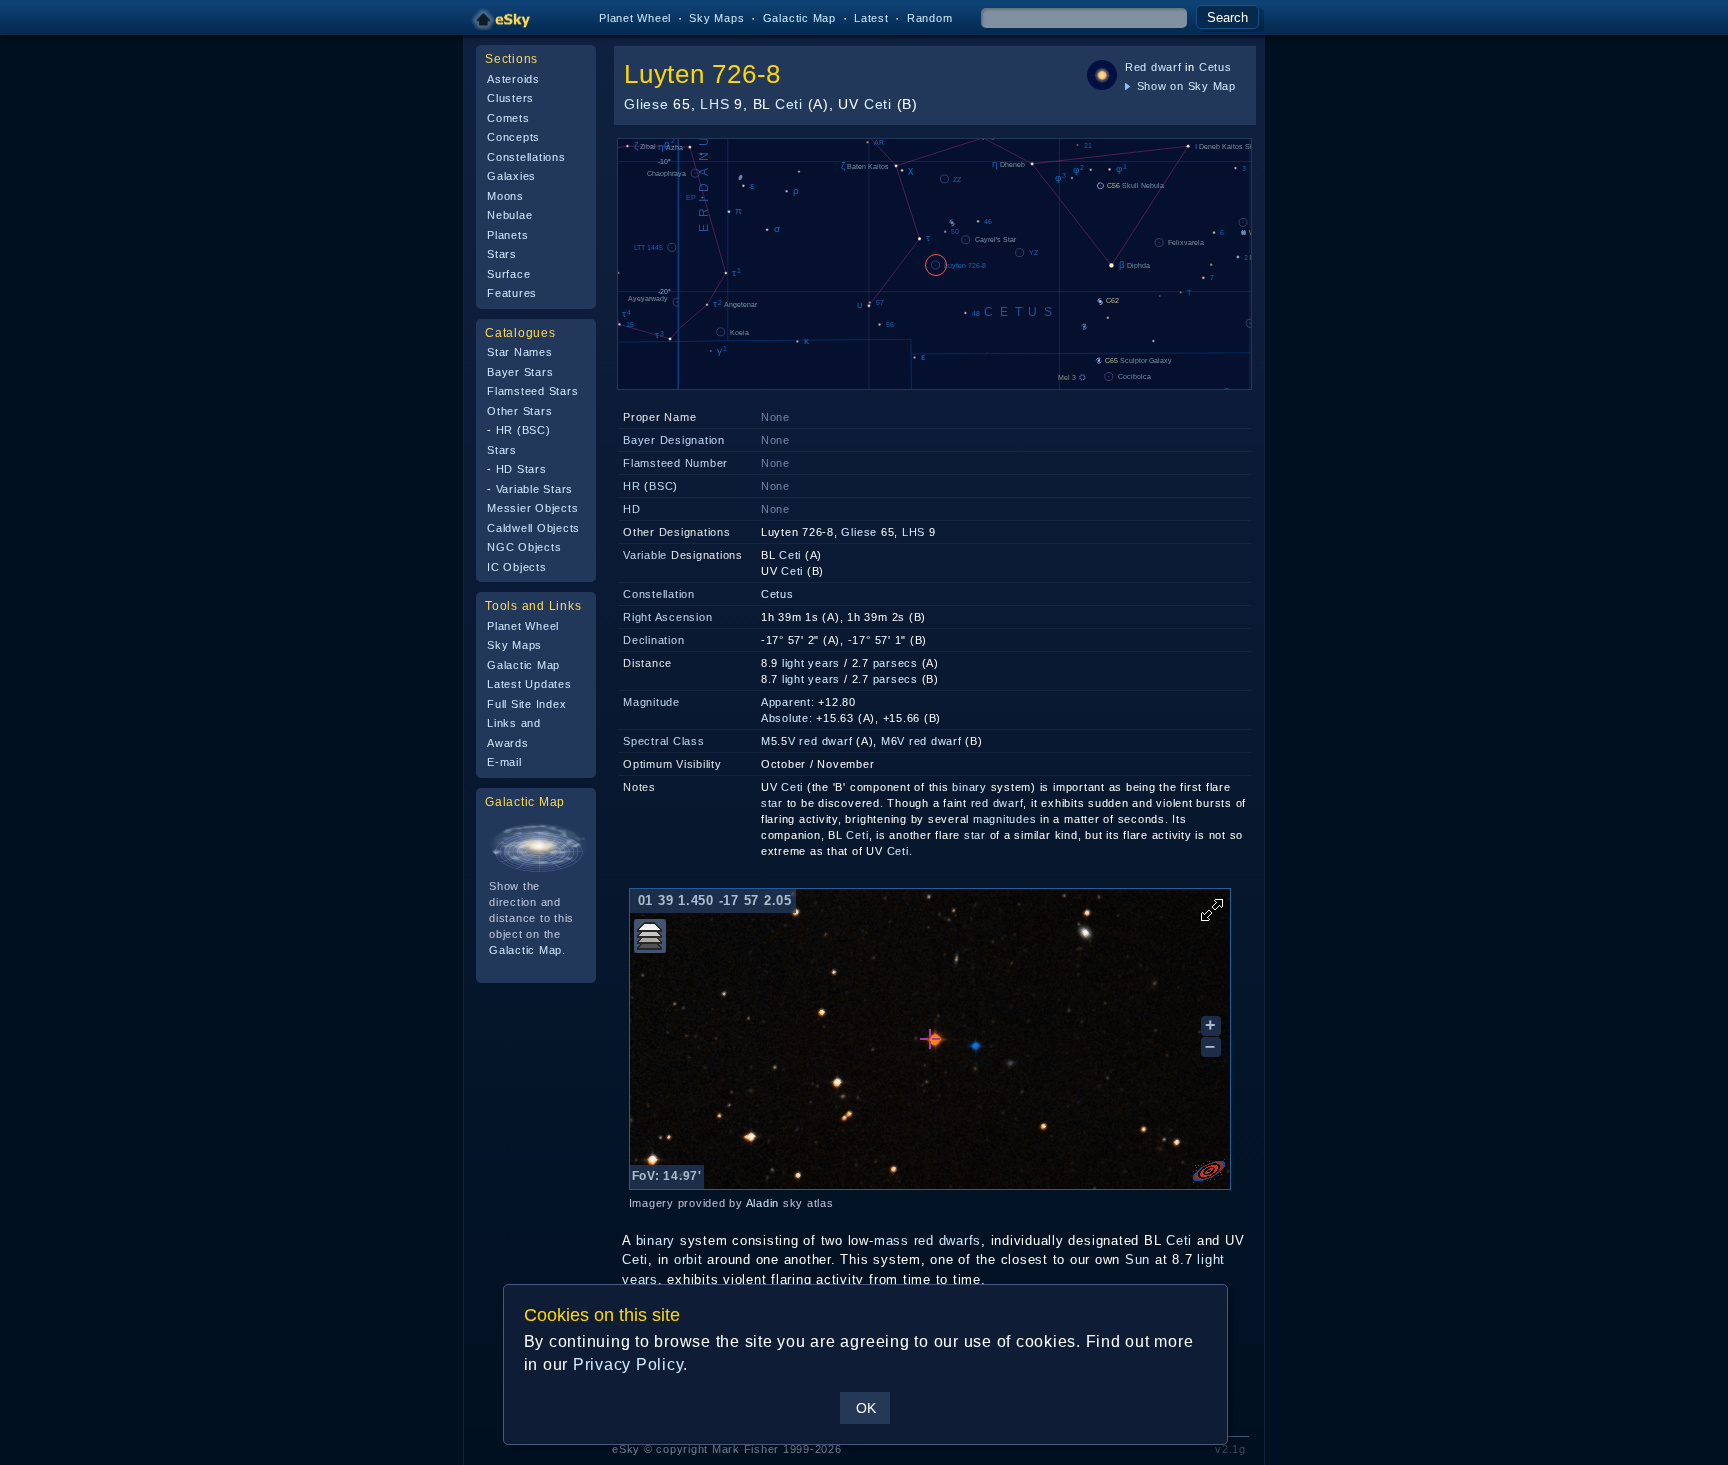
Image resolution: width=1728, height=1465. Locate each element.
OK (866, 1408)
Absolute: (787, 718)
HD (632, 509)
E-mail (504, 762)
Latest (871, 18)
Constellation (659, 594)
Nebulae (509, 215)
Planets (507, 235)
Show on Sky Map (1184, 86)
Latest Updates (529, 684)
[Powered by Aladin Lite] (1209, 1171)
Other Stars (519, 411)
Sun (1137, 1259)
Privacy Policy (628, 1364)
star (772, 803)
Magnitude (651, 702)
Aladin (763, 1203)
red (808, 741)
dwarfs (960, 1240)
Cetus (1215, 67)
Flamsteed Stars (532, 391)
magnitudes (1005, 819)
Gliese (646, 104)
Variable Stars (535, 489)
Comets (508, 118)
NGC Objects (524, 547)
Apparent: (788, 702)
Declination (653, 640)
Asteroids (513, 79)
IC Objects (517, 567)
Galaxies (511, 176)
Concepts (513, 137)
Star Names (520, 352)
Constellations (526, 157)
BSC (661, 486)
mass (891, 1240)
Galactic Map (799, 18)
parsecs (895, 663)
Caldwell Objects (533, 528)
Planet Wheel (635, 18)
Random (930, 18)
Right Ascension (667, 617)
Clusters (510, 98)
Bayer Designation (674, 440)
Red (1136, 67)
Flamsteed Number (675, 463)
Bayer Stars (520, 372)
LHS (714, 104)
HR (632, 486)
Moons (505, 196)
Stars (502, 254)
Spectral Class (664, 741)
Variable (645, 555)
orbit (688, 1259)
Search (1227, 17)
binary (969, 787)
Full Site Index (526, 704)
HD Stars (521, 469)
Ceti (789, 104)
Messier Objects (532, 508)
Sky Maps (716, 18)
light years (811, 663)
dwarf (1166, 67)
